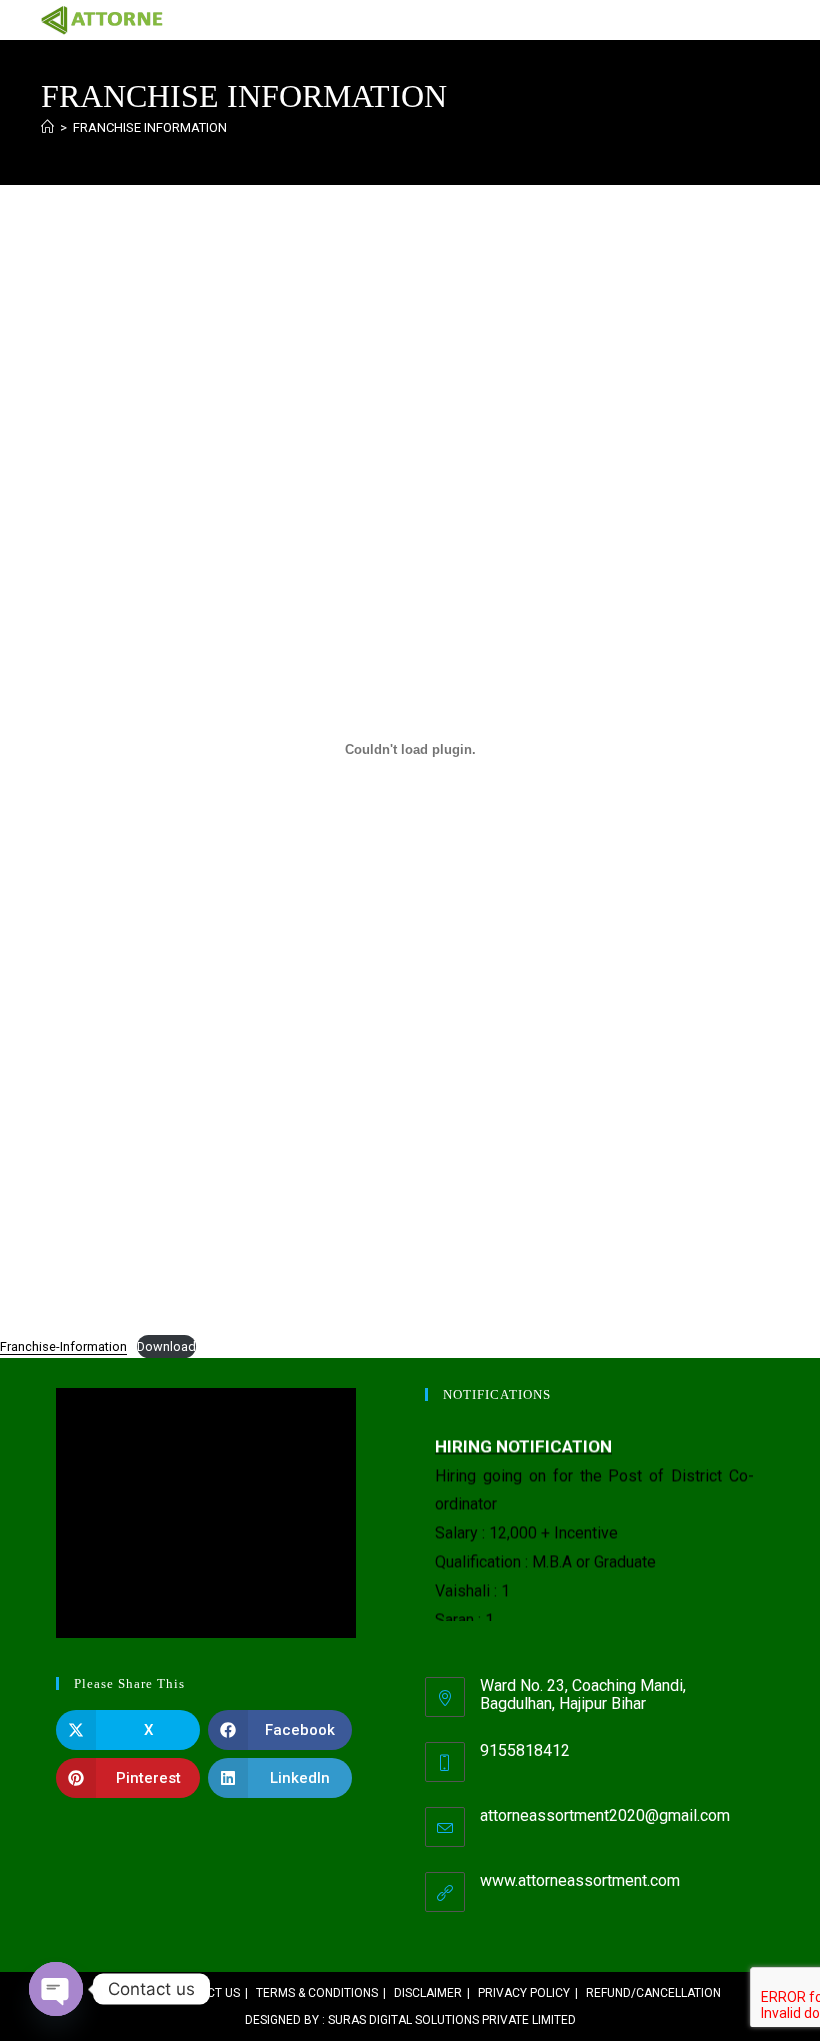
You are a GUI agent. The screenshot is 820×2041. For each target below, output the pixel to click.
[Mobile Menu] (772, 19)
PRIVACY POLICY (524, 1993)
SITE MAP (125, 1993)
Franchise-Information (63, 1346)
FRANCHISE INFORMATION (150, 127)
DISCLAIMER (428, 1993)
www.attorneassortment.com (580, 1880)
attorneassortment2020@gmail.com (605, 1815)
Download (166, 1346)
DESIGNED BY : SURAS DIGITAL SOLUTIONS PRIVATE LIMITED (410, 2020)
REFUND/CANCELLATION (653, 1993)
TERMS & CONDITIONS (317, 1993)
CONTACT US (203, 1993)
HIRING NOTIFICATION (523, 1441)
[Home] (47, 127)
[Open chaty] (56, 1989)
